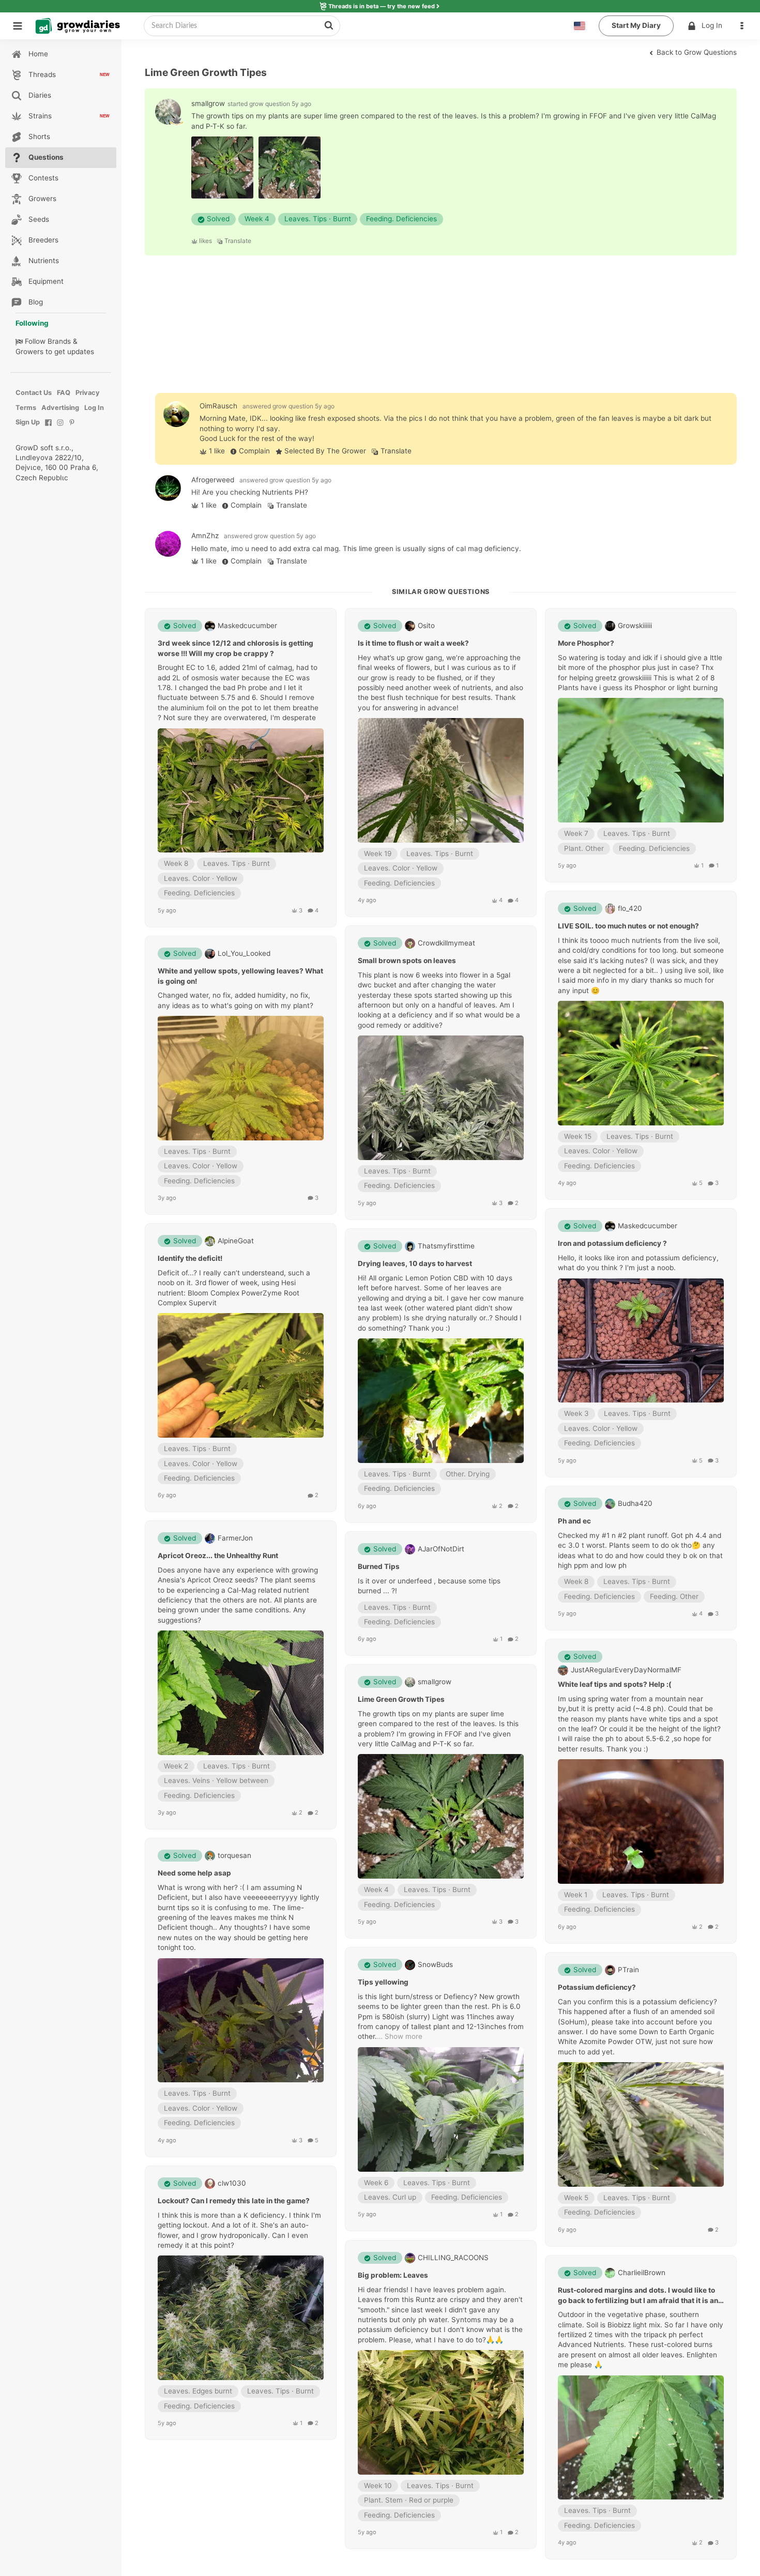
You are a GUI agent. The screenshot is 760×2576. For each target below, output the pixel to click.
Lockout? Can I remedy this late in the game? (234, 2201)
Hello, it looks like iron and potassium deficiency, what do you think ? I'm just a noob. (638, 1263)
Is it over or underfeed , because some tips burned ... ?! (429, 1586)
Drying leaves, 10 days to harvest (415, 1264)
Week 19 (378, 853)
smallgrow (208, 103)
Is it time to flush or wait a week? (413, 644)
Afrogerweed (213, 480)
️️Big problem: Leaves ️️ (394, 2275)
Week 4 (257, 219)
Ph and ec (574, 1521)
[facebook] (48, 428)
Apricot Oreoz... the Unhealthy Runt (218, 1556)
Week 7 (576, 833)
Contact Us (34, 393)
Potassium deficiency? (597, 1987)
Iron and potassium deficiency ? (612, 1244)
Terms (26, 408)
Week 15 (578, 1136)
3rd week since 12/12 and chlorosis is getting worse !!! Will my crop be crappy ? (235, 649)
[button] (744, 26)
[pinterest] (72, 428)
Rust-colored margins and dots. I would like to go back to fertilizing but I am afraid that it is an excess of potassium (638, 2296)
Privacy (88, 393)
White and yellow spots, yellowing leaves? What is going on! (240, 976)
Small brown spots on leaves (407, 961)
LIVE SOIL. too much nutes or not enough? (628, 926)
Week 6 (376, 2183)
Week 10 (378, 2486)
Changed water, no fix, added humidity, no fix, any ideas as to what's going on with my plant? (235, 1000)
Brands (59, 341)
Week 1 (576, 1895)
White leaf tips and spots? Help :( (615, 1685)
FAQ (64, 393)
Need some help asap (194, 1873)
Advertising (60, 408)
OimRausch (218, 406)
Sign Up (28, 422)
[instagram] (60, 428)
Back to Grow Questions (696, 52)
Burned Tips (379, 1566)
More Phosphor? (586, 644)
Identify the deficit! (190, 1258)
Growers (29, 352)
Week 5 (576, 2198)
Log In (712, 25)
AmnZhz (205, 536)
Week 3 (576, 1414)
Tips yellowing (383, 1983)
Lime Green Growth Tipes (401, 1700)
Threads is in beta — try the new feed (382, 6)
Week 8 (176, 864)
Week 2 (176, 1766)
